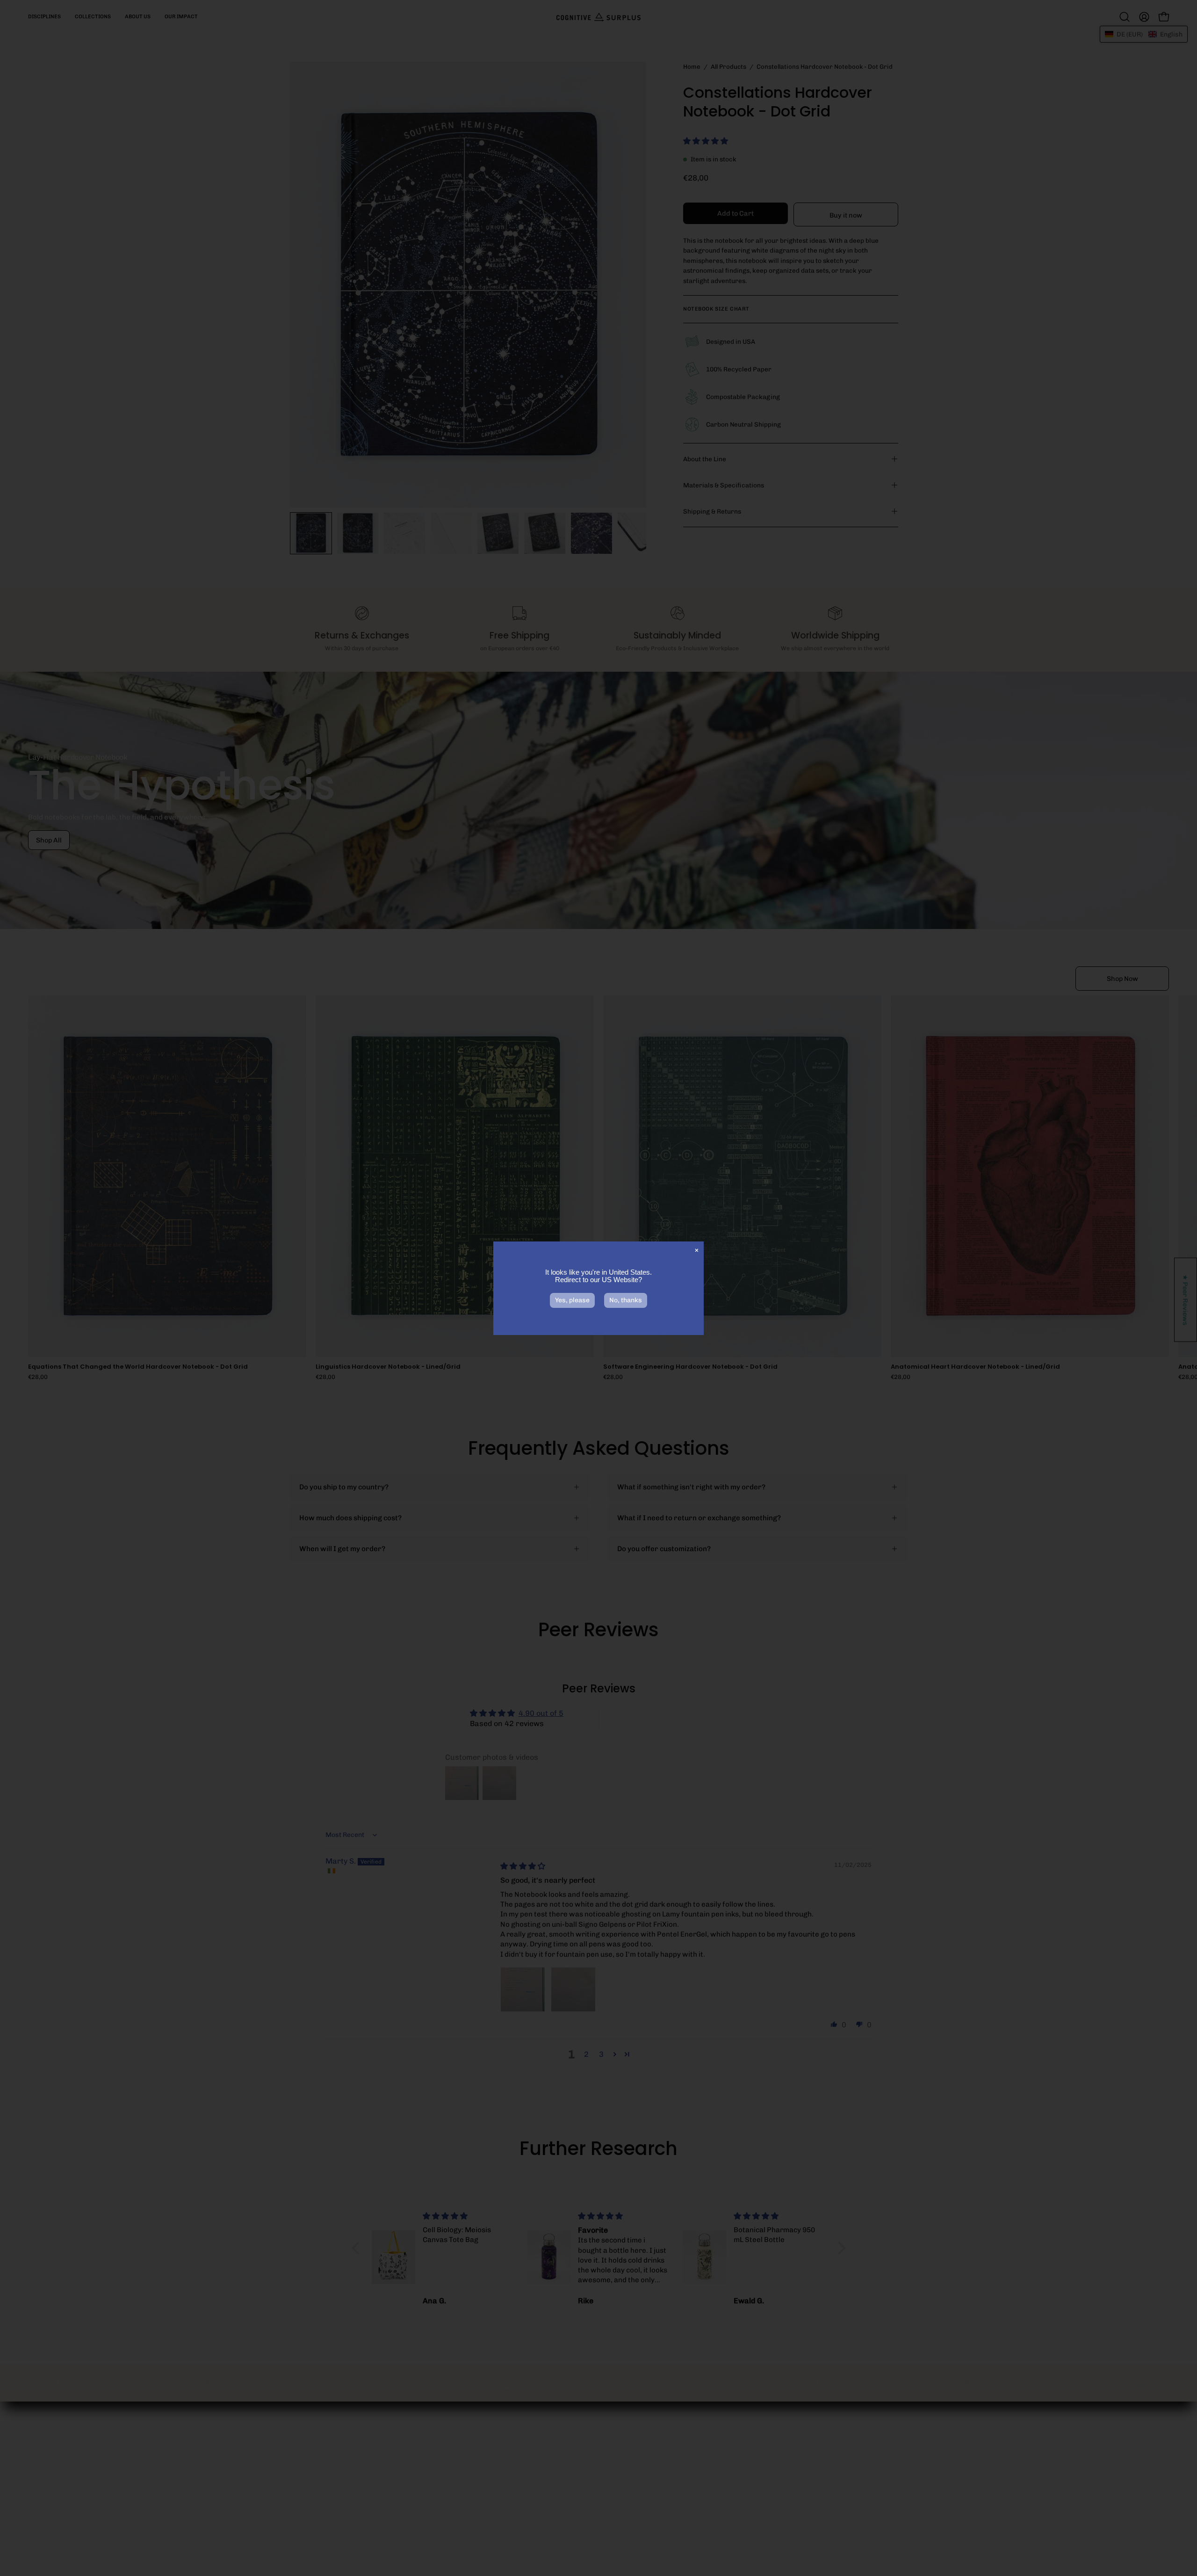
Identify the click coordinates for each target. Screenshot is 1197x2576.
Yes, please (572, 1300)
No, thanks (626, 1300)
